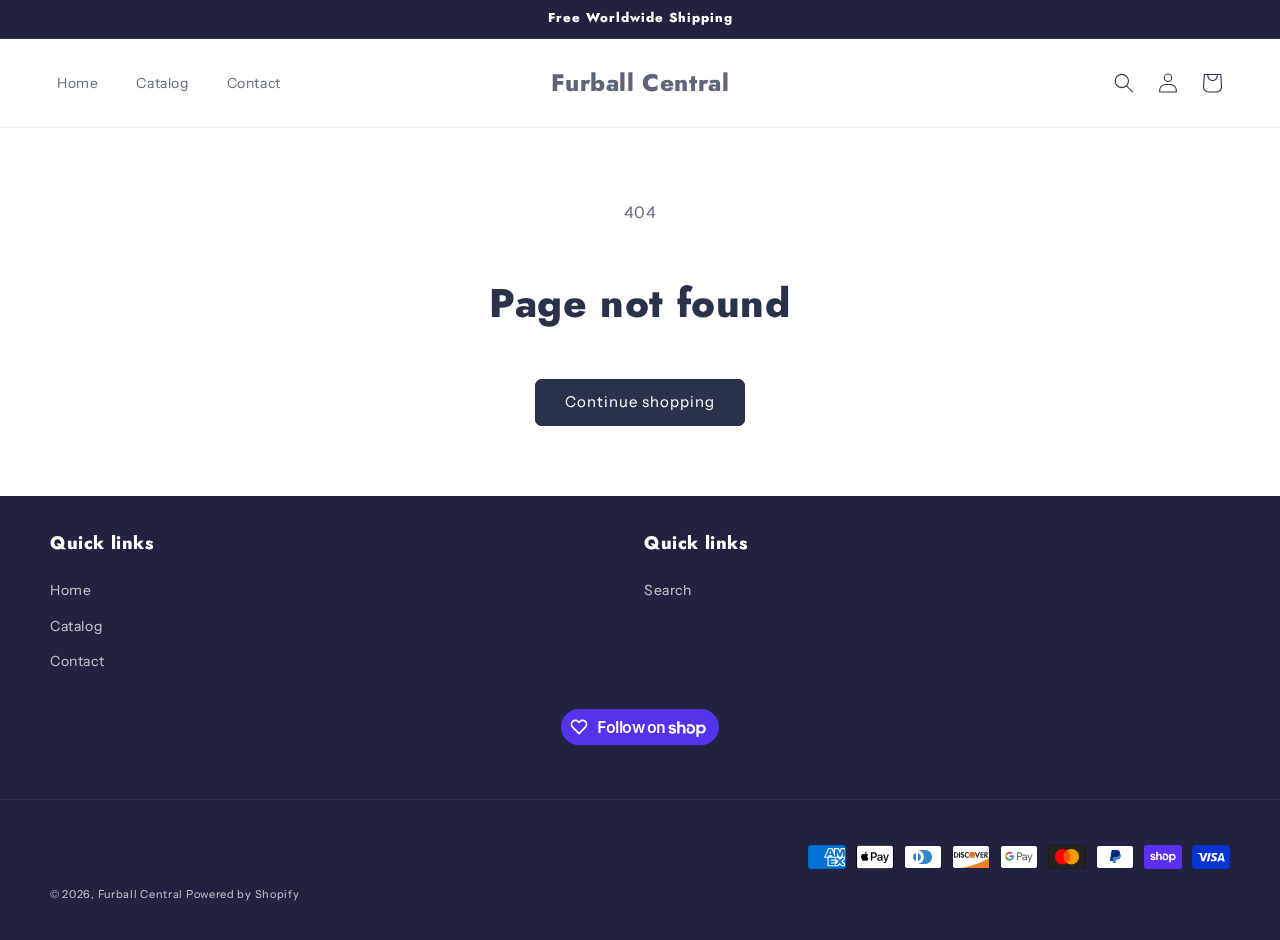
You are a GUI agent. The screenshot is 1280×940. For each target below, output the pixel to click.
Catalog (76, 626)
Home (70, 590)
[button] (1124, 83)
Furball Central (141, 894)
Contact (77, 661)
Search (668, 590)
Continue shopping (640, 401)
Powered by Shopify (243, 894)
